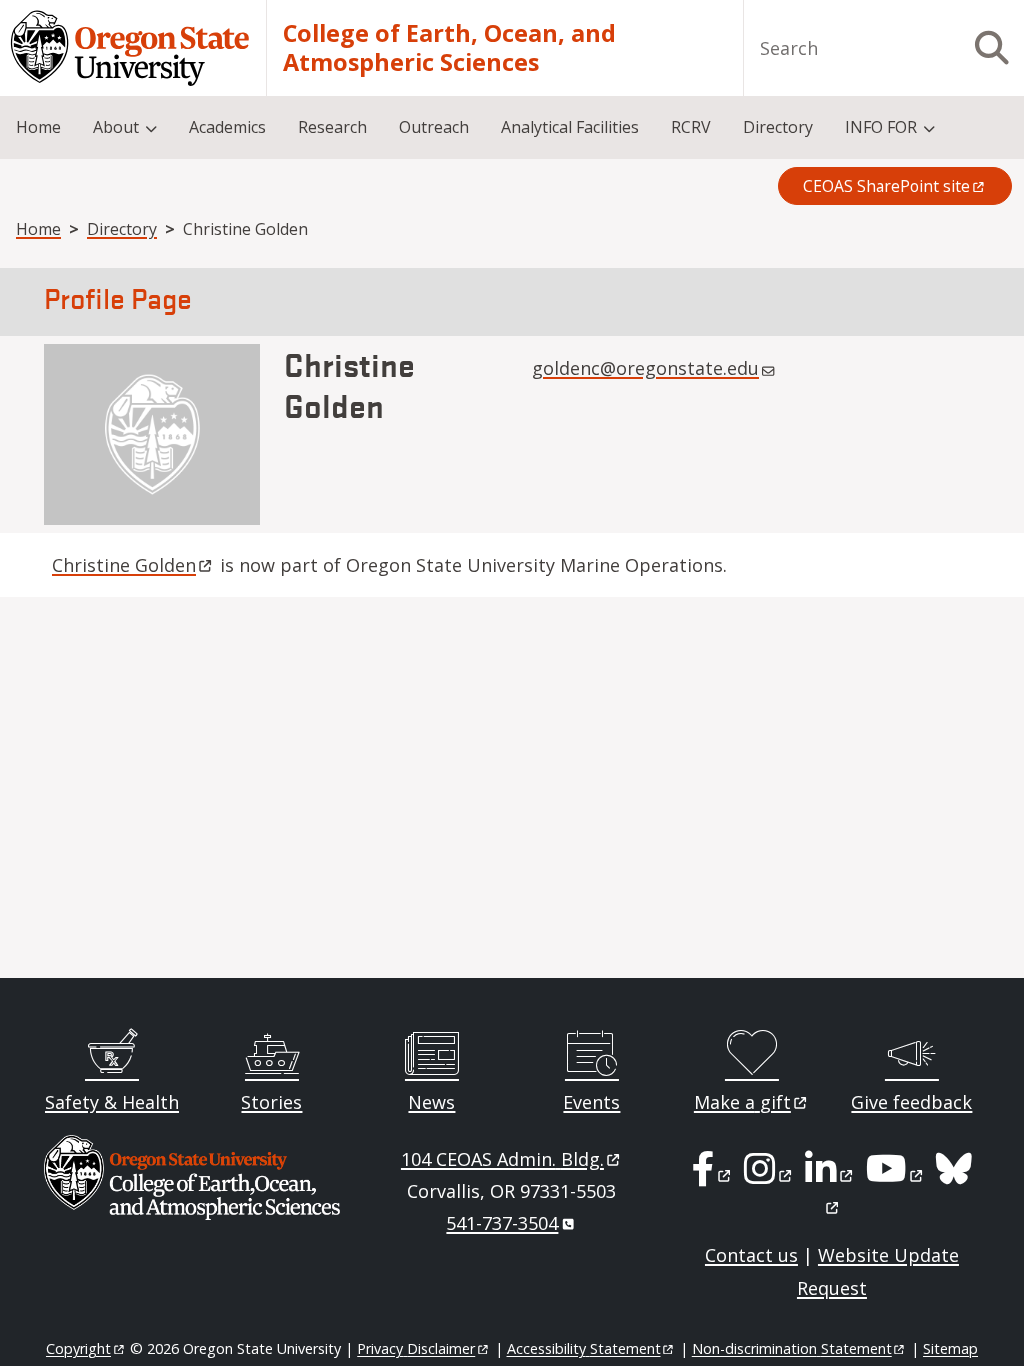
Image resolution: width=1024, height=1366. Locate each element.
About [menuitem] (116, 127)
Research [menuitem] (332, 127)
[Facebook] (713, 1175)
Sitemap (950, 1348)
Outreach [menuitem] (434, 127)
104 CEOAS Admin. (502, 1159)
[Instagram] (769, 1175)
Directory (122, 229)
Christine (124, 565)
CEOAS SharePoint (886, 186)
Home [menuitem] (38, 127)
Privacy (416, 1348)
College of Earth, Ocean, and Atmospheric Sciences (449, 48)
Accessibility (584, 1348)
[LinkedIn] (830, 1175)
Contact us (751, 1255)
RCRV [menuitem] (691, 127)
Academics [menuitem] (227, 127)
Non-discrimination (792, 1348)
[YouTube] (896, 1175)
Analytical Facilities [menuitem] (570, 127)
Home (38, 229)
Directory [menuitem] (778, 127)
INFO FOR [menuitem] (881, 127)
